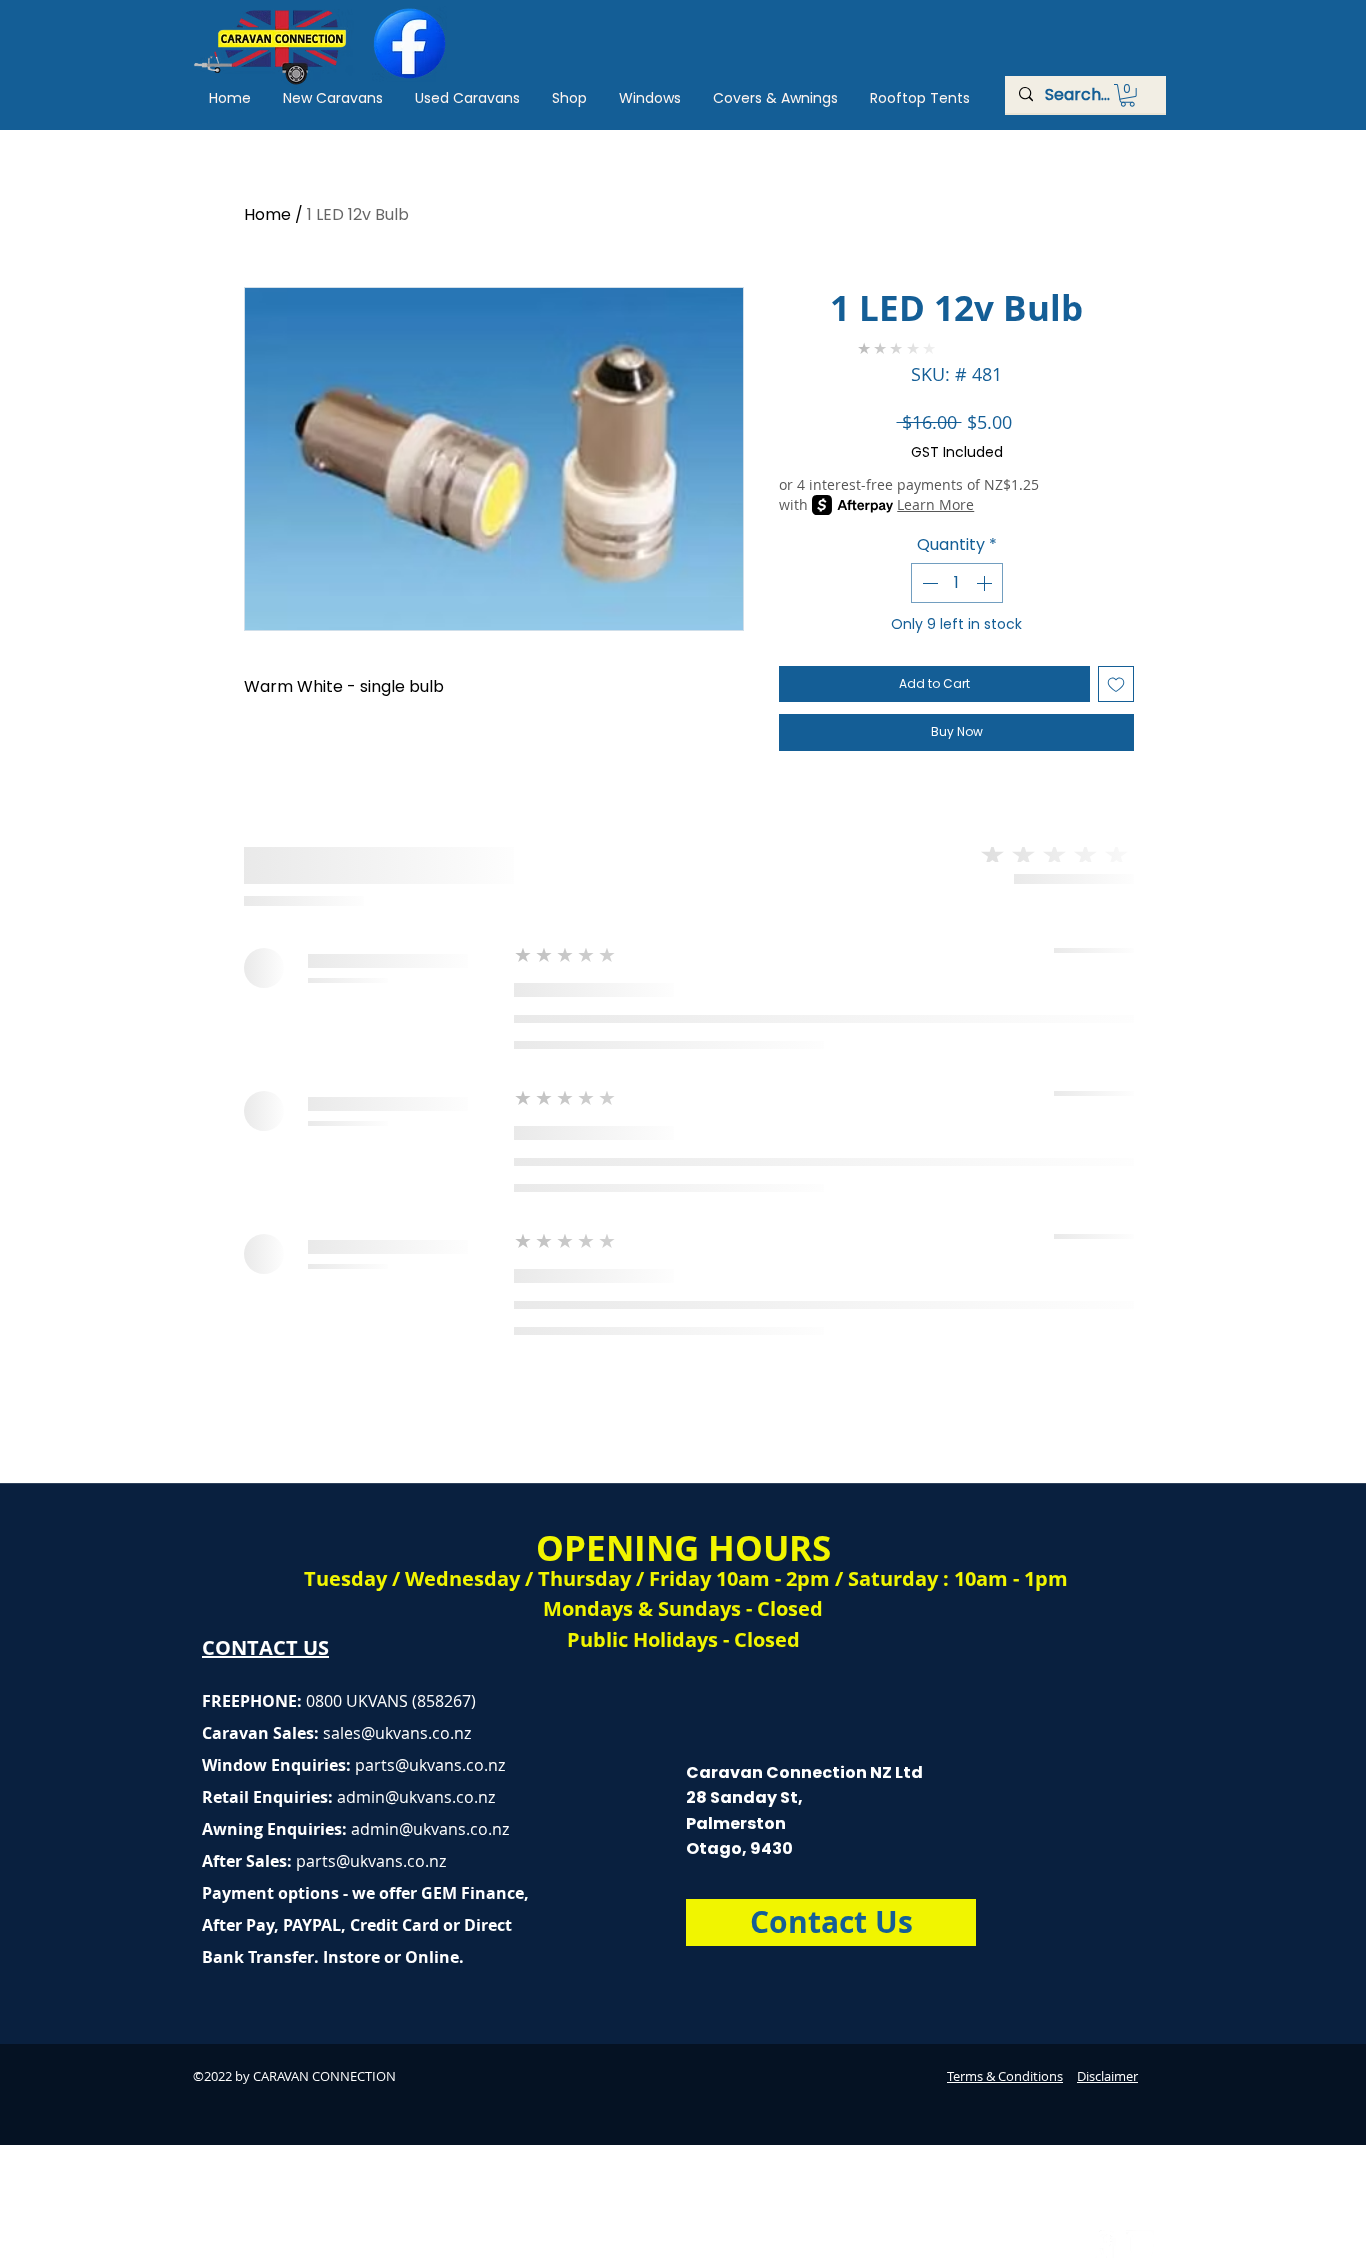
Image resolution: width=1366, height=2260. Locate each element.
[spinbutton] (957, 583)
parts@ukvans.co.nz (430, 1765)
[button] (1127, 95)
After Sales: (249, 1861)
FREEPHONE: (254, 1701)
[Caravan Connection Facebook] (1102, 2244)
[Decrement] (928, 583)
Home (267, 214)
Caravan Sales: (281, 1733)
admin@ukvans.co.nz (416, 1797)
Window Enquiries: (278, 1765)
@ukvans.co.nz (416, 1733)
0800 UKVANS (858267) (391, 1701)
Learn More (935, 504)
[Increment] (986, 583)
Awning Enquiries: (355, 1829)
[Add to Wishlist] (1116, 684)
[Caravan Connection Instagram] (1140, 2244)
